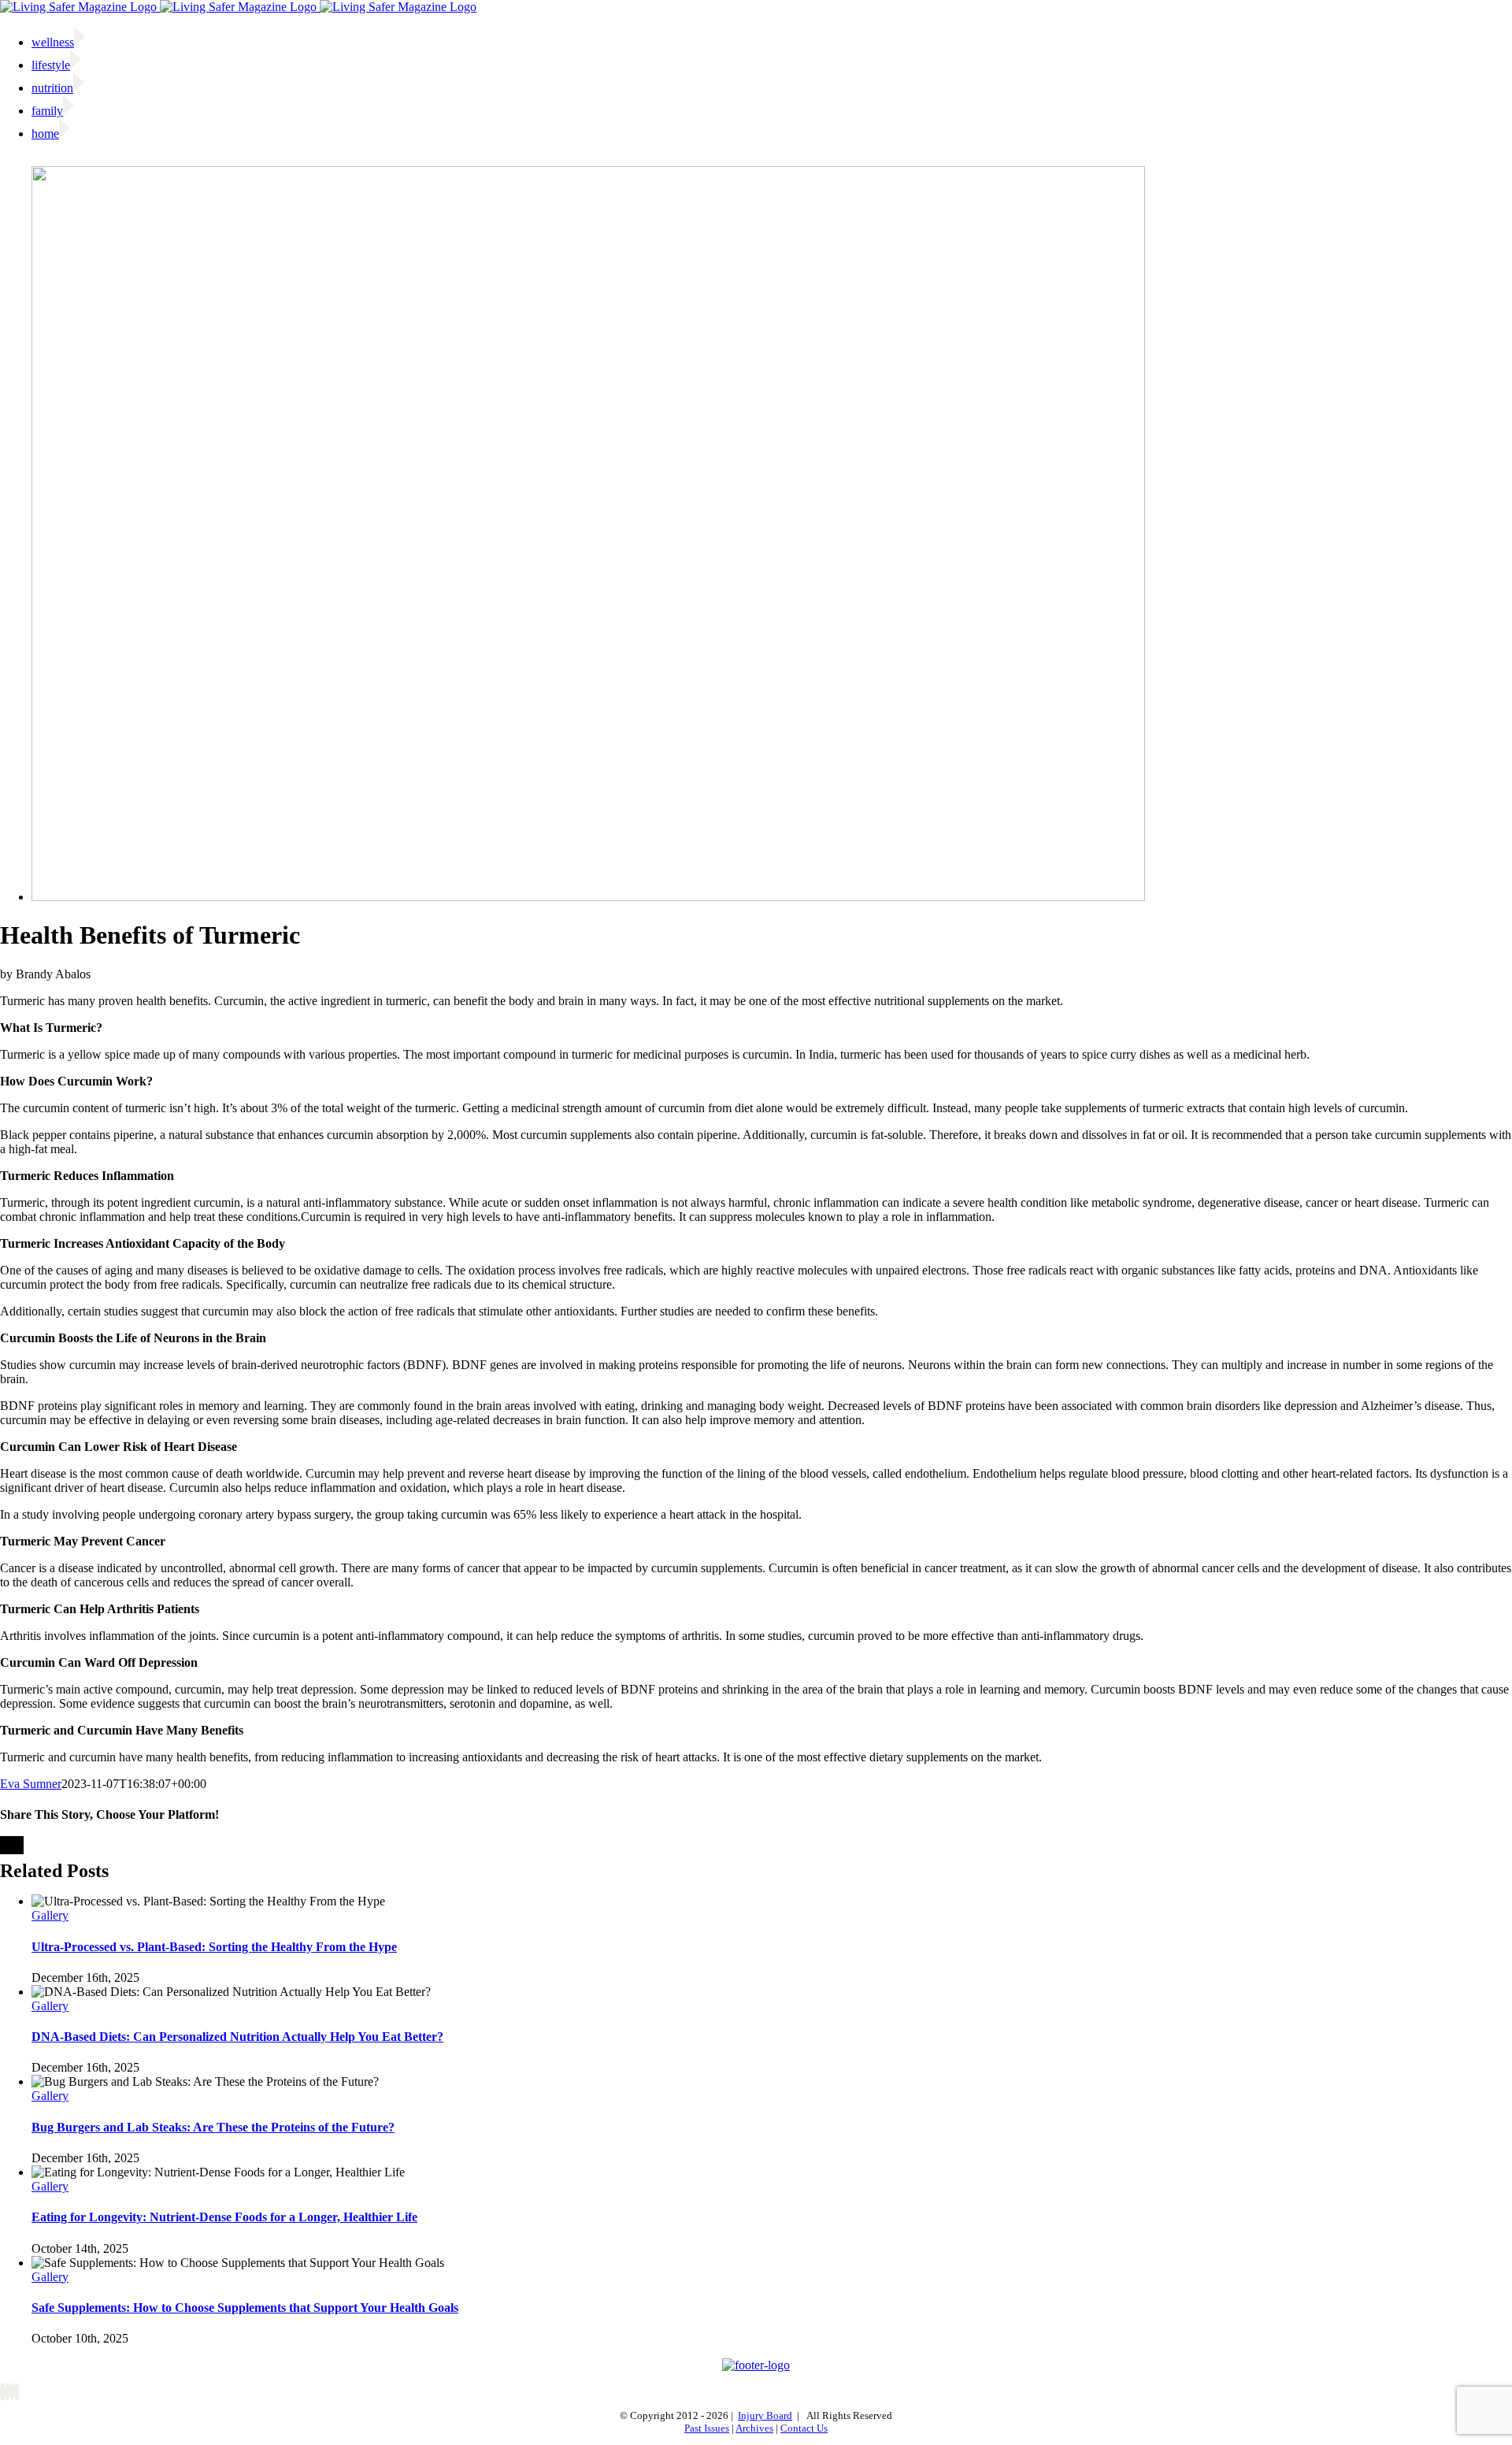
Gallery (50, 1915)
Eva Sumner (31, 1784)
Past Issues (707, 2428)
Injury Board (765, 2415)
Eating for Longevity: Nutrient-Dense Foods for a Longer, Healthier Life (224, 2217)
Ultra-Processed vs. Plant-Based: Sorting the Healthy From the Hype (214, 1947)
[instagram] (12, 2392)
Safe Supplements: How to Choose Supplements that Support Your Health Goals (245, 2308)
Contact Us (804, 2428)
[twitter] (7, 2392)
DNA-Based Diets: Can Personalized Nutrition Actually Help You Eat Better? (237, 2037)
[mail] (17, 2392)
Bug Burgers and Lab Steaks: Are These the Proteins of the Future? (213, 2127)
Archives (754, 2428)
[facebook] (2, 2392)
